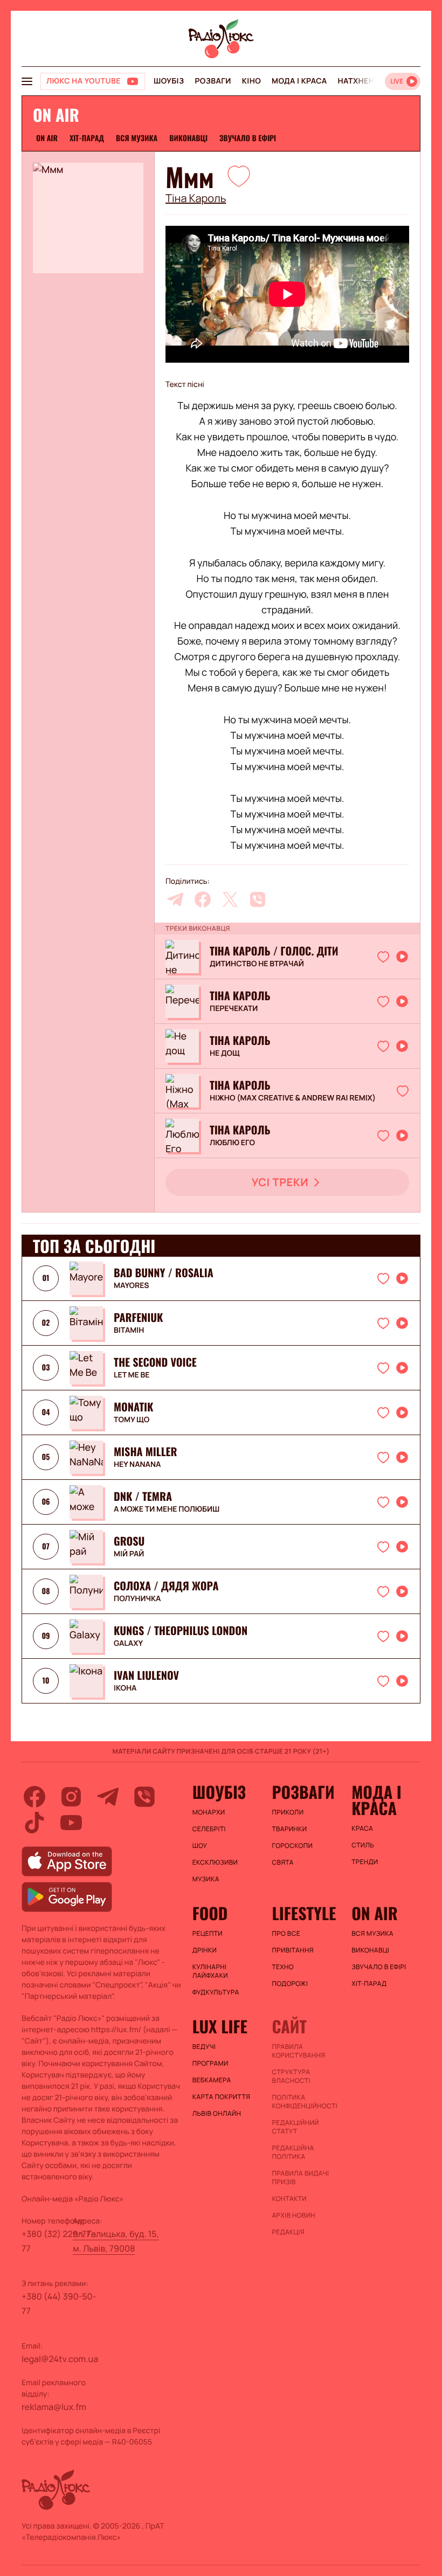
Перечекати (234, 1009)
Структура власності (291, 2076)
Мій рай (129, 1554)
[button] (239, 176)
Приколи (288, 1812)
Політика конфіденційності (305, 2102)
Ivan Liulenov (146, 1675)
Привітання (292, 1950)
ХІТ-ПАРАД (87, 138)
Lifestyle (304, 1913)
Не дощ (225, 1054)
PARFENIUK (138, 1317)
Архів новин (293, 2215)
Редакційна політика (293, 2152)
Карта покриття (222, 2097)
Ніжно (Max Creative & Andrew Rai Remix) (293, 1098)
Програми (210, 2063)
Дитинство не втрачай (257, 964)
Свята (282, 1862)
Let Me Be (132, 1375)
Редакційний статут (295, 2127)
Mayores (132, 1286)
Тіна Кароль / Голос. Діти (274, 951)
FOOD (210, 1913)
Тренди (365, 1862)
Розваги (213, 81)
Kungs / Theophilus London (181, 1630)
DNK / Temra (143, 1496)
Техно (283, 1967)
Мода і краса (299, 81)
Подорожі (290, 1984)
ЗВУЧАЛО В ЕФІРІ (248, 138)
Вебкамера (212, 2080)
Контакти (289, 2199)
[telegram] (175, 899)
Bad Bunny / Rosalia (164, 1272)
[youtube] (71, 1823)
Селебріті (209, 1829)
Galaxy (128, 1644)
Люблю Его (232, 1143)
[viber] (258, 899)
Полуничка (137, 1599)
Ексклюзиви (215, 1862)
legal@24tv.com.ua (60, 2359)
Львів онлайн (217, 2114)
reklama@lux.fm (54, 2407)
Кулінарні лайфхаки (210, 1971)
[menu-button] (27, 81)
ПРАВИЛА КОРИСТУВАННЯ (298, 2051)
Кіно (251, 81)
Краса (362, 1829)
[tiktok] (34, 1823)
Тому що (132, 1420)
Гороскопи (292, 1846)
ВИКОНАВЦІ (188, 138)
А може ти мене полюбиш (167, 1509)
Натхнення (362, 81)
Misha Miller (145, 1451)
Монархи (209, 1812)
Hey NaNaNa (137, 1465)
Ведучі (204, 2047)
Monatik (133, 1407)
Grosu (129, 1541)
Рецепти (208, 1934)
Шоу (200, 1846)
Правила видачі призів (300, 2178)
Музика (206, 1879)
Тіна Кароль (196, 198)
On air (47, 138)
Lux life (220, 2026)
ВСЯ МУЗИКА (137, 138)
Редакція (288, 2232)
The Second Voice (155, 1362)
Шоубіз (169, 81)
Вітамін (129, 1331)
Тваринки (289, 1829)
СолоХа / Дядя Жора (166, 1585)
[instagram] (71, 1797)
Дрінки (205, 1950)
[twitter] (230, 899)
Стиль (363, 1845)
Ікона (125, 1688)
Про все (286, 1934)
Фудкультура (216, 1992)
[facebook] (203, 899)
